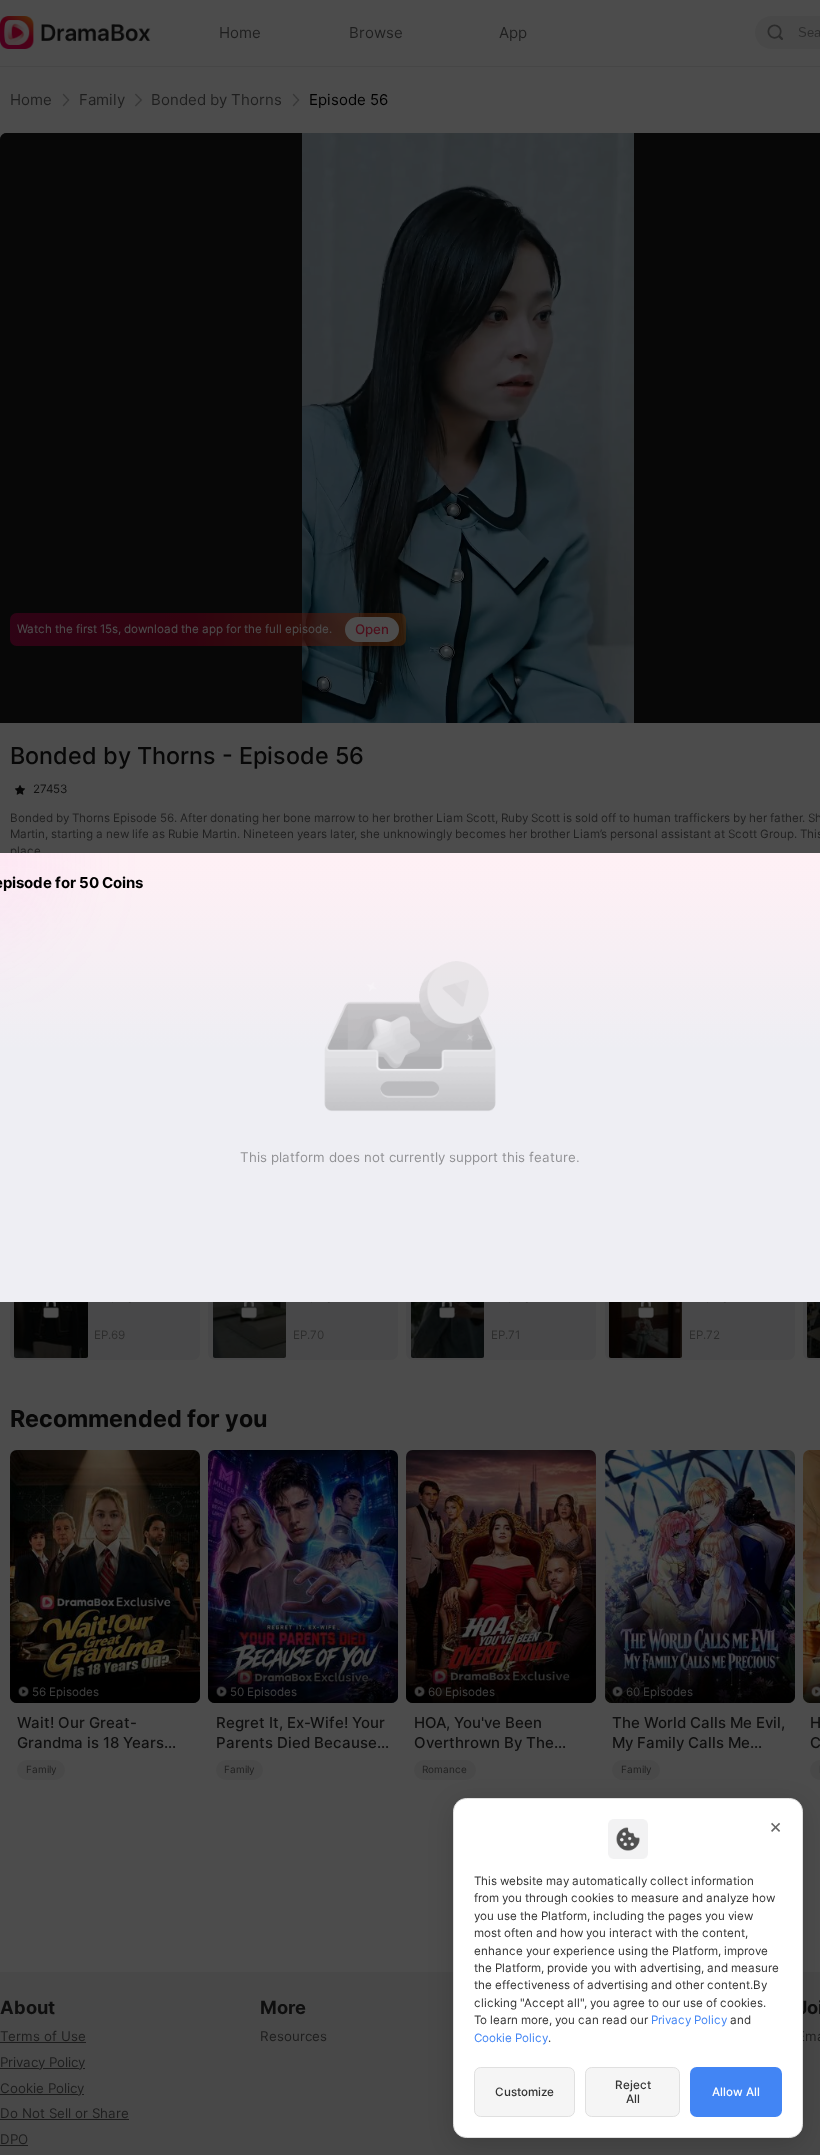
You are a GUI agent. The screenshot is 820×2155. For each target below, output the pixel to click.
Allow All (736, 2092)
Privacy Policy (689, 2020)
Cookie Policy (511, 2038)
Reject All (633, 2092)
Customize (524, 2092)
